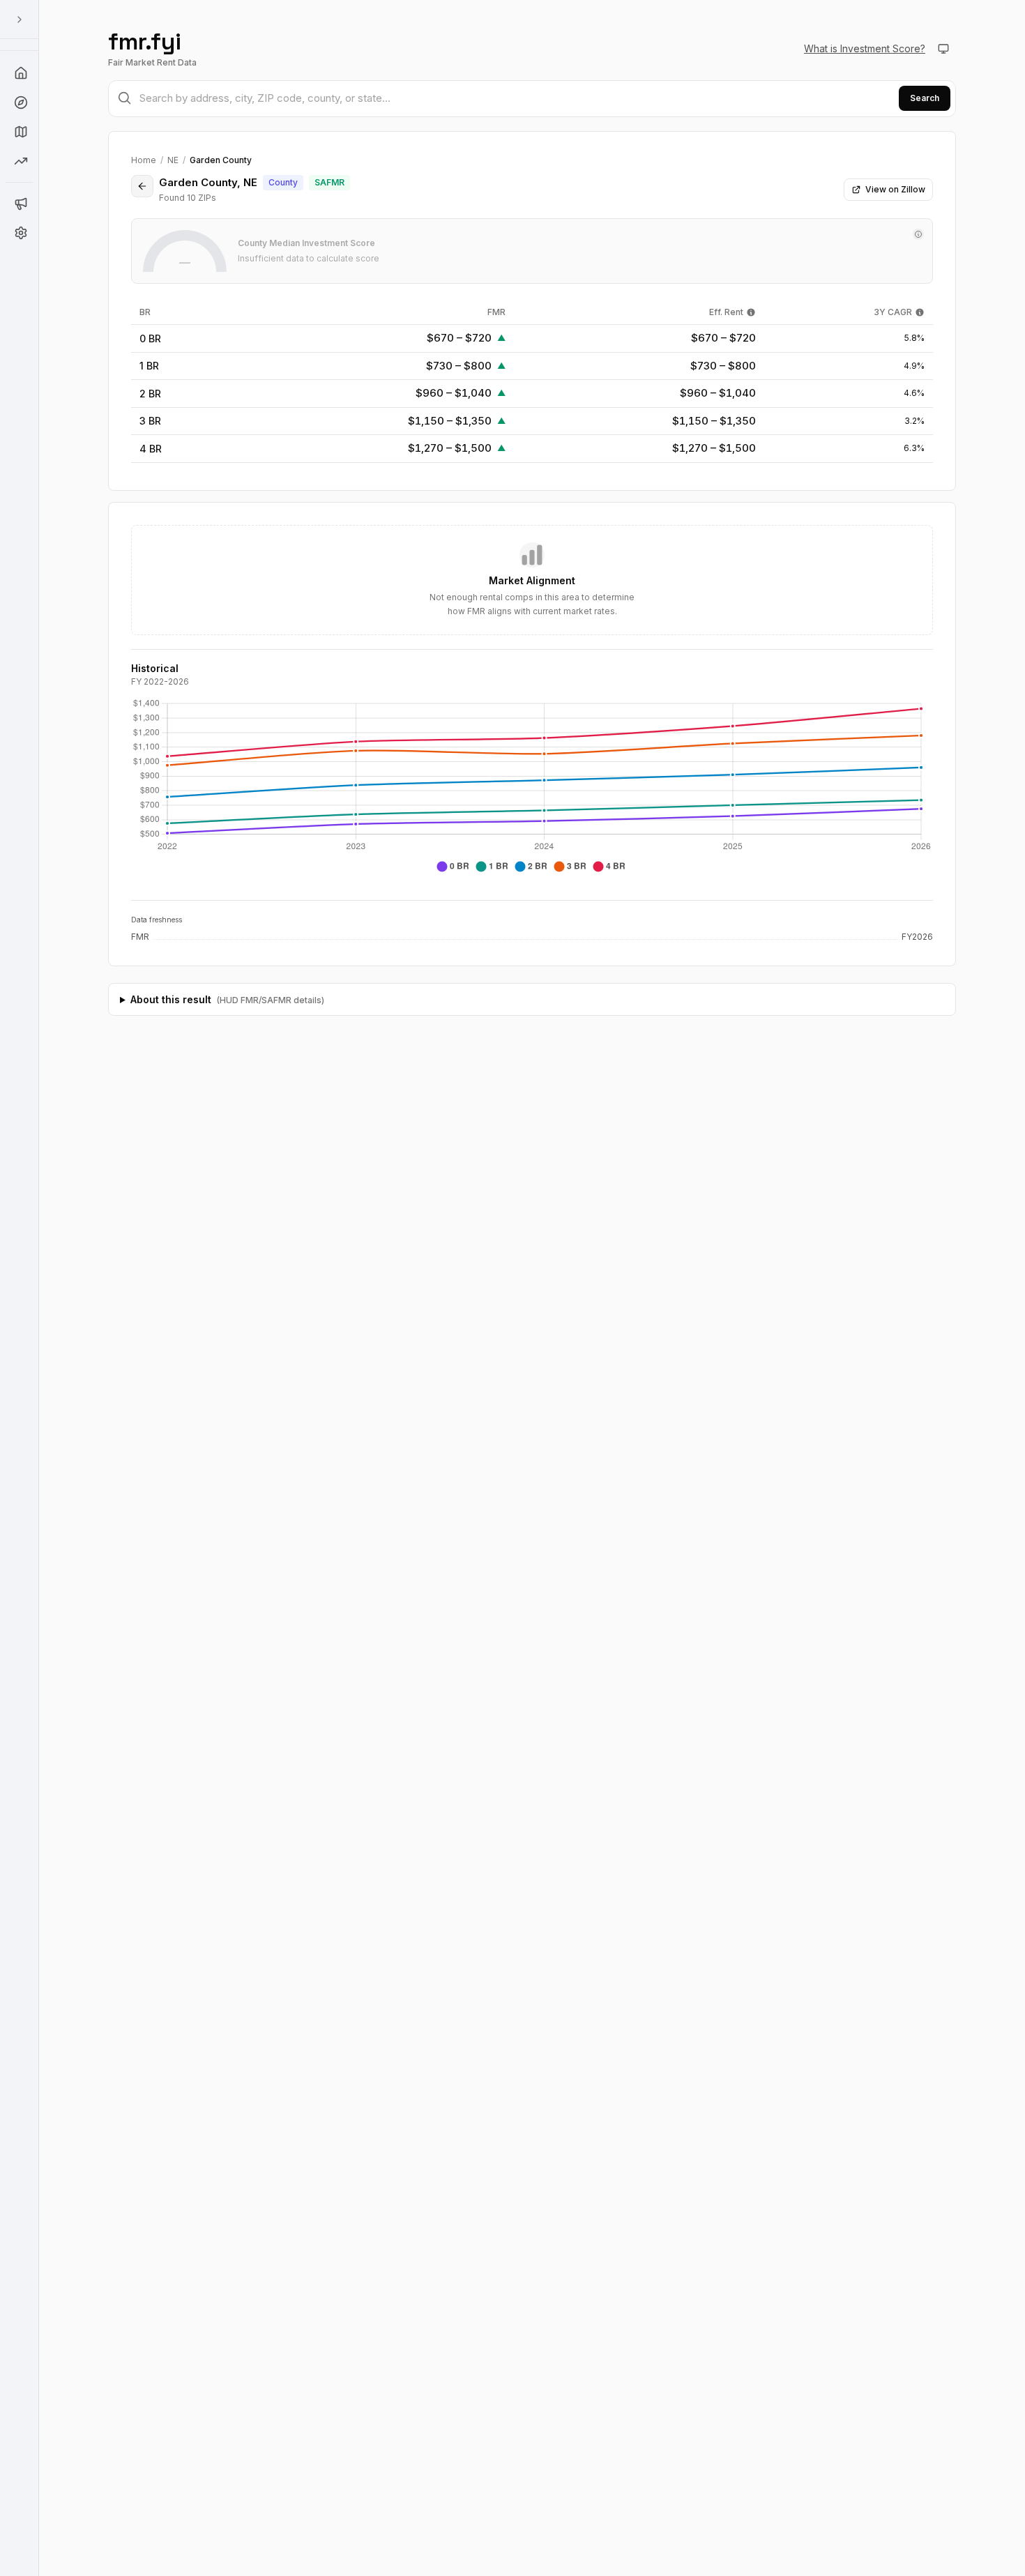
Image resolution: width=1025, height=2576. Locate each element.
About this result (227, 999)
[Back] (142, 186)
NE (173, 160)
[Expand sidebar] (20, 20)
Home (144, 160)
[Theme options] (943, 49)
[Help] (20, 73)
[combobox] (532, 99)
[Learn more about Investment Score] (918, 234)
